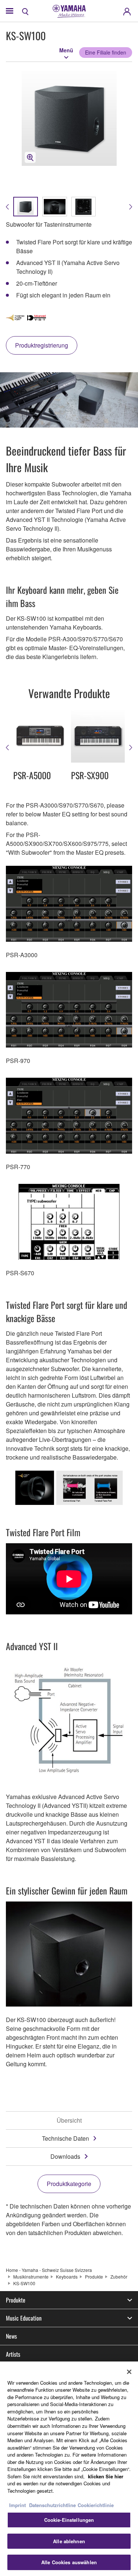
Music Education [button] (24, 2318)
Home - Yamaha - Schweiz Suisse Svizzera (49, 2270)
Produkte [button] (16, 2300)
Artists (13, 2354)
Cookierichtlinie (96, 2505)
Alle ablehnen (69, 2541)
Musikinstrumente (31, 2277)
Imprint (17, 2505)
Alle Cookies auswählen (69, 2562)
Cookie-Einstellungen (69, 2520)
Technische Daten (66, 2138)
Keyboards (67, 2277)
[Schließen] (129, 2372)
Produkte (94, 2277)
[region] (69, 2469)
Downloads (65, 2156)
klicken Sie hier (106, 2476)
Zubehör (119, 2277)
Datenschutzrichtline (52, 2505)
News (11, 2336)
